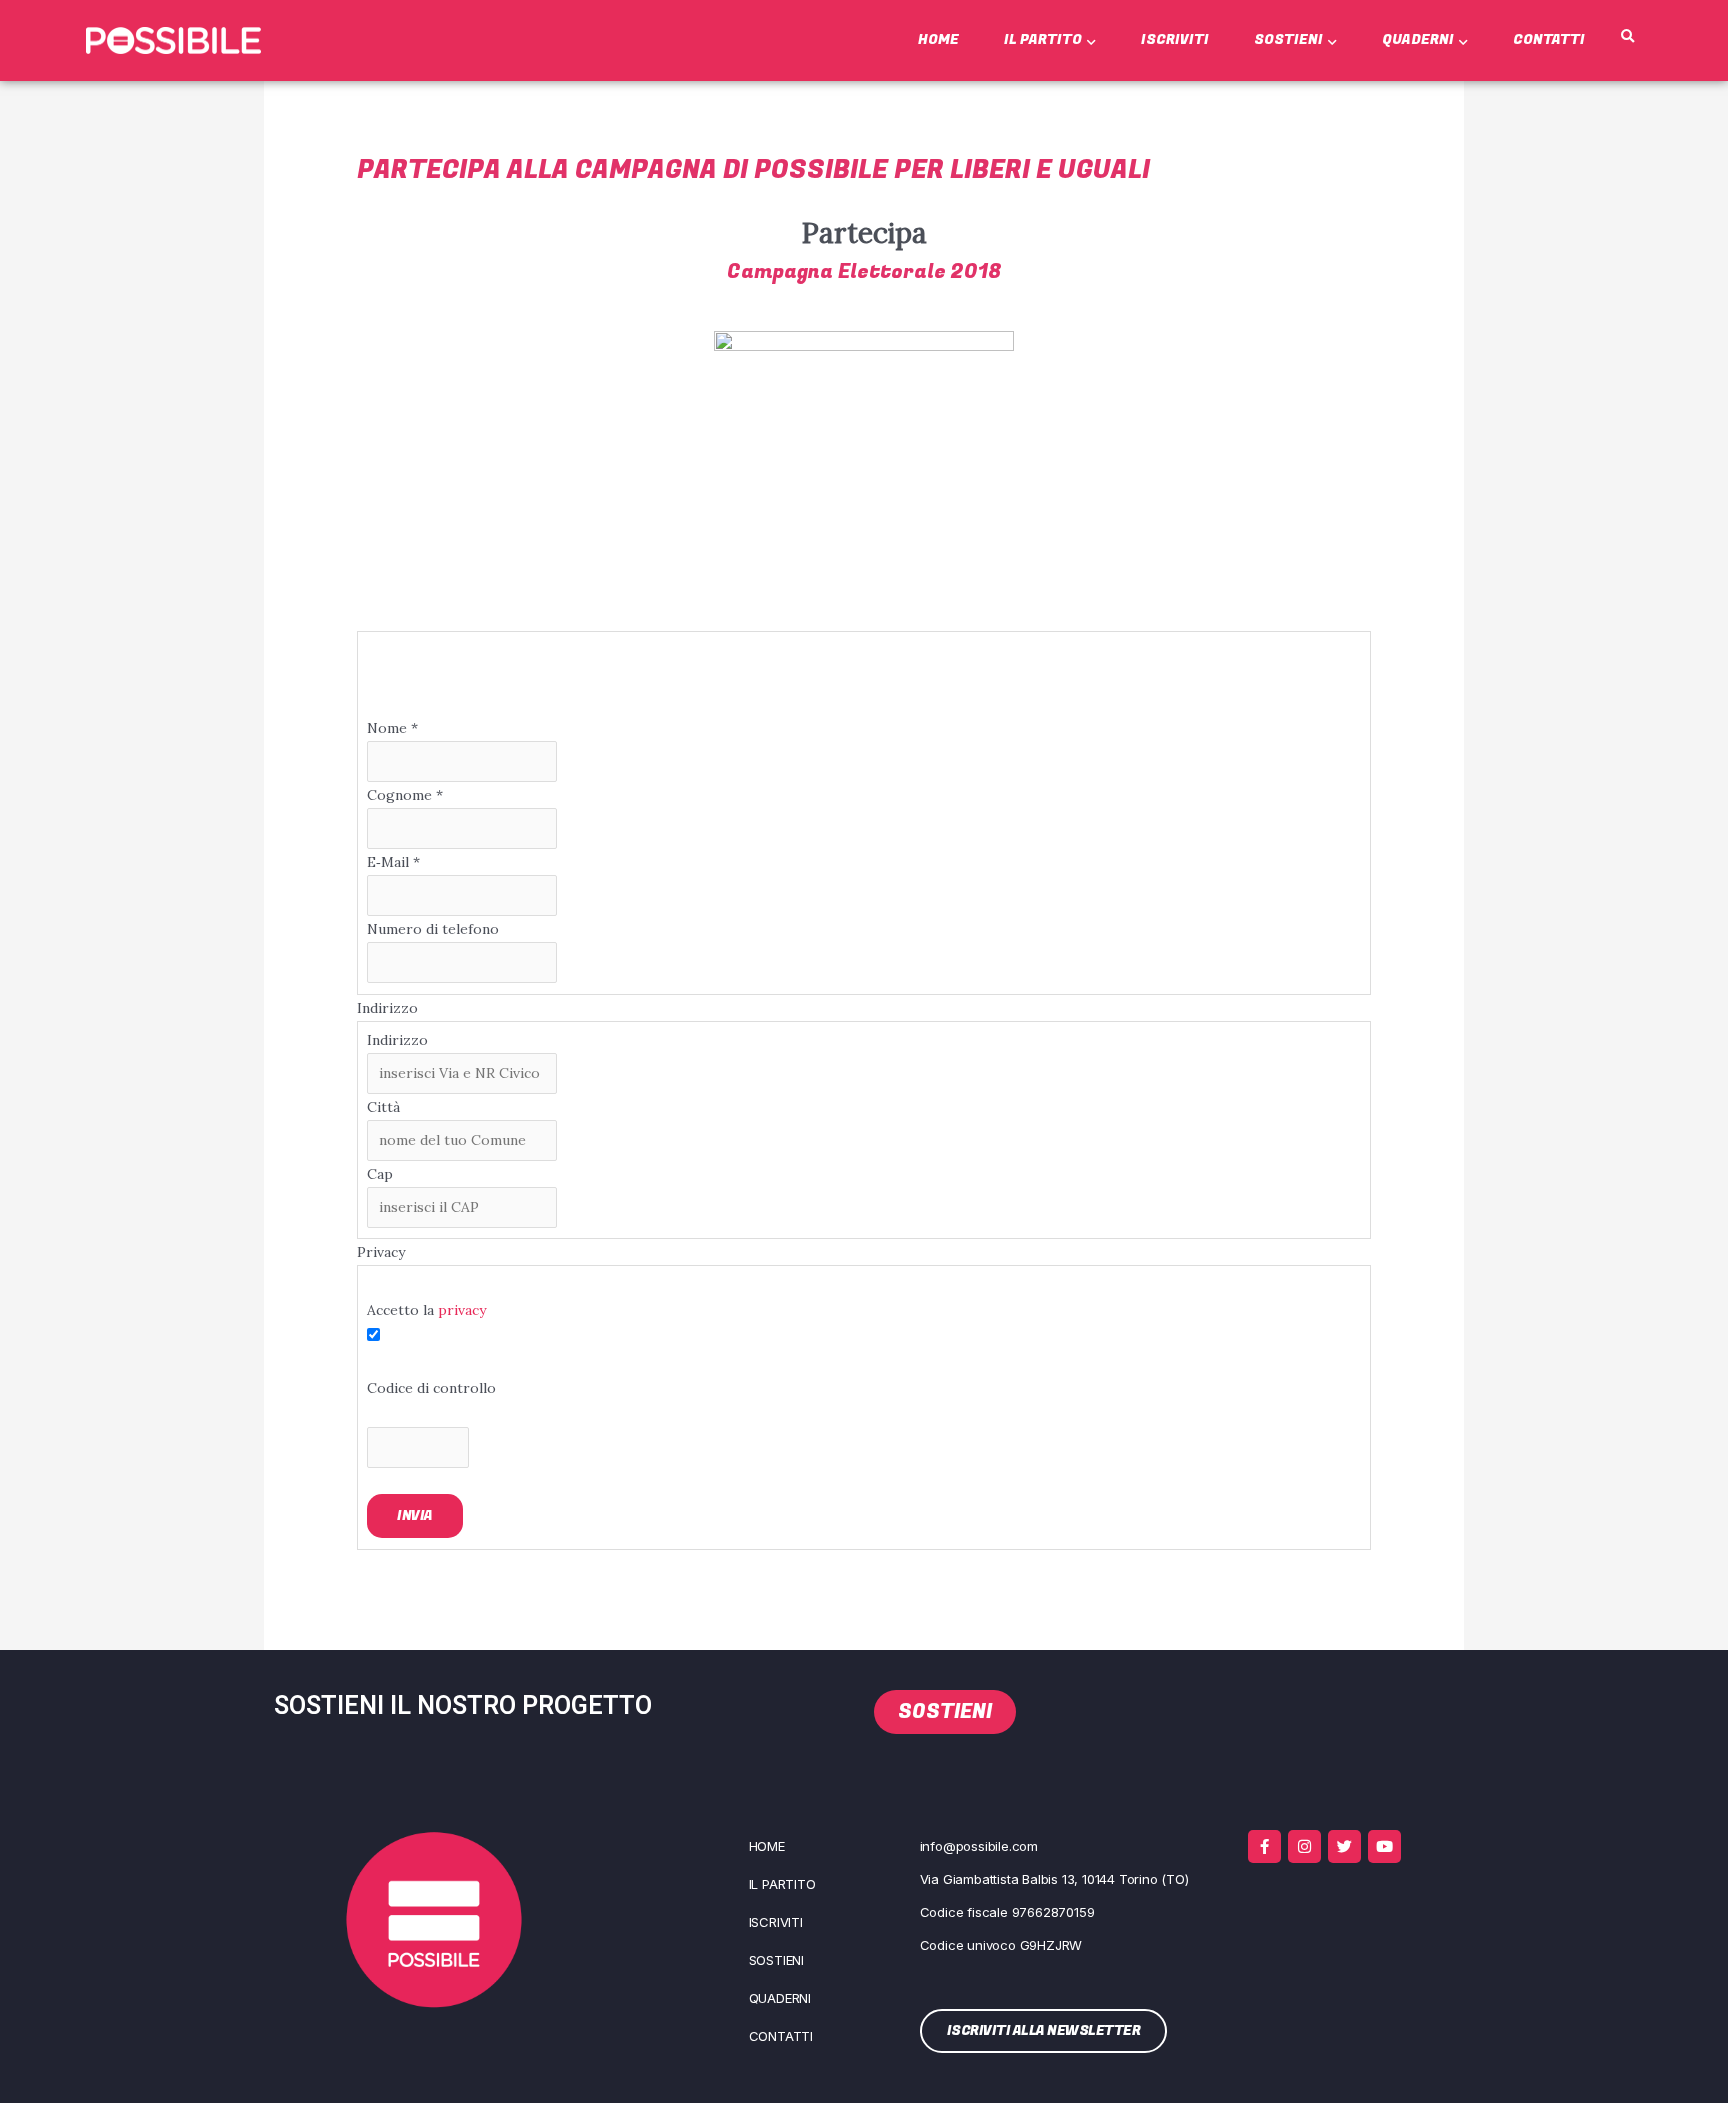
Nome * (392, 728)
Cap (380, 1174)
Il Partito (1043, 39)
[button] (1628, 37)
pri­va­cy (462, 1310)
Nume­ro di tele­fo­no (433, 929)
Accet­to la (426, 1310)
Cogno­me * (405, 795)
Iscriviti (1175, 39)
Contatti (1549, 39)
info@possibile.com (979, 1846)
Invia (415, 1515)
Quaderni (1418, 39)
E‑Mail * (393, 862)
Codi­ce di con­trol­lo (431, 1388)
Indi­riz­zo (397, 1040)
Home (938, 39)
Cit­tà (383, 1107)
